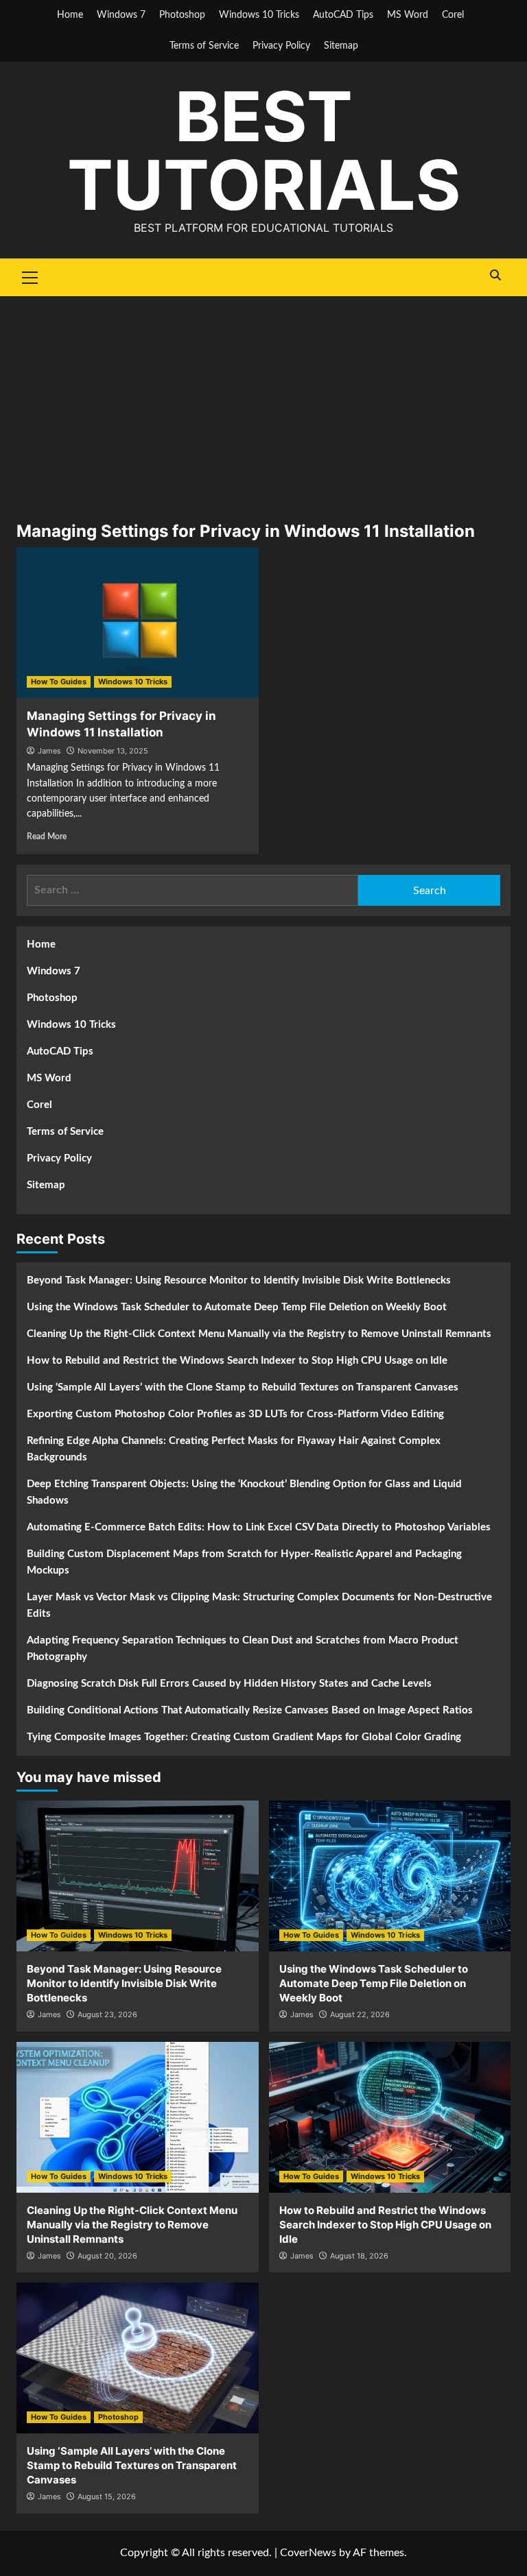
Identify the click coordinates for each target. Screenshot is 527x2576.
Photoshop (182, 15)
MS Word (408, 15)
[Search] (495, 275)
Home (70, 15)
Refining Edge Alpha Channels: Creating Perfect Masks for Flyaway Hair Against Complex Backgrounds (234, 1449)
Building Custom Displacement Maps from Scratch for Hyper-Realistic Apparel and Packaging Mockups (244, 1562)
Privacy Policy (281, 46)
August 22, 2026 (360, 2014)
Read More (47, 836)
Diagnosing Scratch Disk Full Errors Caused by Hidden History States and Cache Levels (229, 1684)
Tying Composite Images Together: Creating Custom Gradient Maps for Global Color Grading (244, 1737)
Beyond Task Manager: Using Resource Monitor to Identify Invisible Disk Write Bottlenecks (239, 1280)
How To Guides (59, 682)
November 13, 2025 (113, 751)
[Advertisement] (263, 399)
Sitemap (341, 46)
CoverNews (308, 2553)
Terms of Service (204, 46)
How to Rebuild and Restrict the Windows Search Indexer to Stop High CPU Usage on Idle (237, 1361)
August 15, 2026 (107, 2496)
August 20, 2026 (107, 2256)
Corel (453, 15)
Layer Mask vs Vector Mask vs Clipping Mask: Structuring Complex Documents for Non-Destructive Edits (259, 1605)
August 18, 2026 (359, 2256)
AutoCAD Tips (343, 15)
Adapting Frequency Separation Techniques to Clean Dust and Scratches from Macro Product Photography (243, 1649)
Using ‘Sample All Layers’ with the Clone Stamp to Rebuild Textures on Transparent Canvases (243, 1387)
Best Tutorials (264, 151)
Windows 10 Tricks (259, 15)
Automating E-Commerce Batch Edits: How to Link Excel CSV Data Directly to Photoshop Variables (259, 1527)
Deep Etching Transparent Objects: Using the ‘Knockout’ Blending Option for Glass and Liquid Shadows (244, 1492)
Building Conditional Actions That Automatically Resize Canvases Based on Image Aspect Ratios (250, 1710)
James (49, 751)
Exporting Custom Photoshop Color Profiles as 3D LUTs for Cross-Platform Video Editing (235, 1414)
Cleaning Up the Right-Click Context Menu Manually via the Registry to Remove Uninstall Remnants (259, 1334)
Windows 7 (121, 15)
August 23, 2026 (107, 2014)
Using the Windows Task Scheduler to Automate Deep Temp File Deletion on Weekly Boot (237, 1307)
